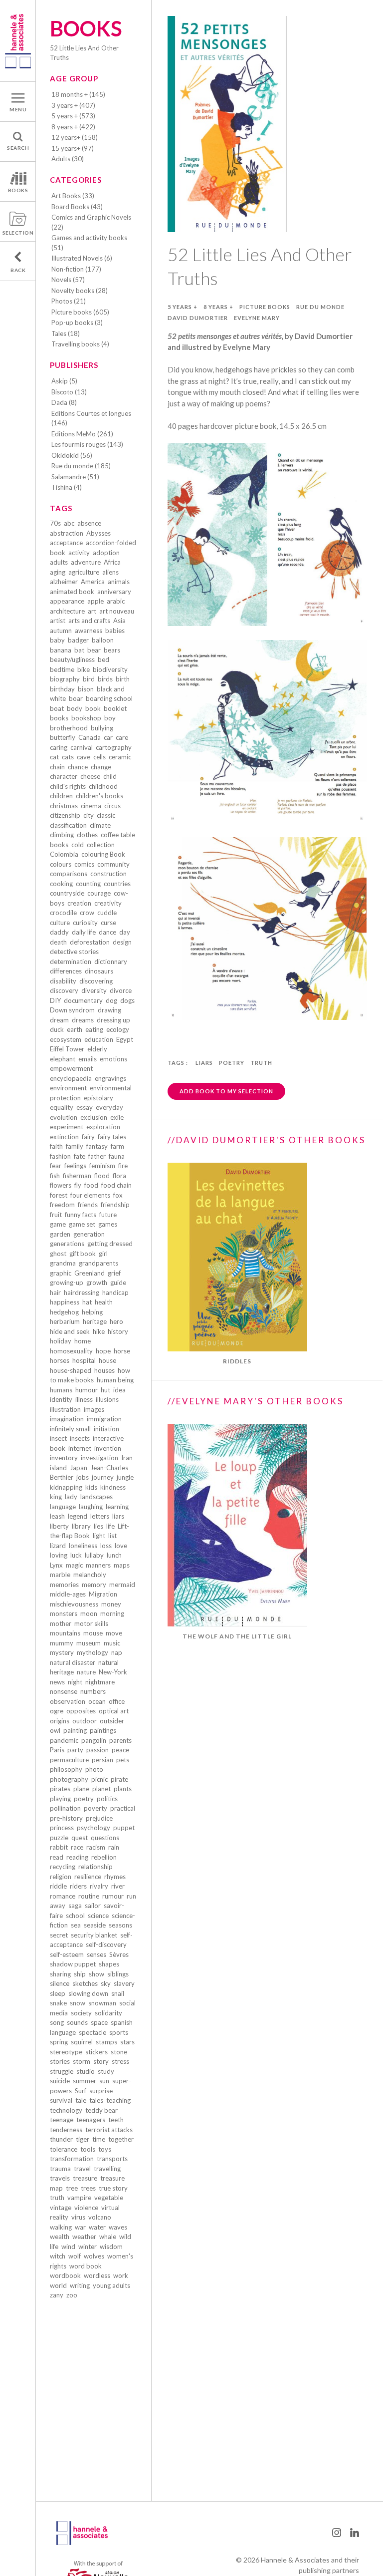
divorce (121, 990)
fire (123, 1166)
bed (103, 659)
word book (86, 2266)
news (57, 1682)
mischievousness (74, 1604)
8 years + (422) (73, 127)
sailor (93, 1906)
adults (59, 562)
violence (86, 2208)
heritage (95, 1321)
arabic (116, 601)
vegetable (109, 2198)
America (93, 582)
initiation (106, 1429)
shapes (109, 1964)
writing (80, 2285)
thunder (61, 2139)
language (63, 1507)
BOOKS (18, 190)
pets (123, 1760)
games (108, 1224)
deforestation (90, 942)
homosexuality (71, 1351)
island (58, 1468)
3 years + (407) (73, 105)
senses (96, 1954)
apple (96, 601)
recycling (63, 1867)
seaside (95, 1925)
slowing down (88, 1993)
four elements (90, 1195)
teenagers (91, 2120)
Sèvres (119, 1954)
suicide (60, 2081)
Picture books (265, 307)
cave (84, 757)
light (99, 1536)
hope (103, 1351)
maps (122, 1565)
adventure (86, 562)
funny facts (81, 1215)
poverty (96, 1808)
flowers (61, 1185)
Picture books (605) (80, 312)
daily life (84, 932)
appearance (67, 601)
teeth (116, 2120)
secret (59, 1935)
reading (77, 1857)
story (101, 2061)
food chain (116, 1185)
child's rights (68, 786)
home (83, 1341)
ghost (58, 1254)
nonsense (64, 1691)
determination (71, 962)
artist (58, 621)
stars (127, 2042)
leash (57, 1516)
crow (87, 913)
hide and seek (70, 1331)
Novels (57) (68, 280)
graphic (61, 1273)
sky (106, 1983)
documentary (83, 1000)
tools (88, 2149)
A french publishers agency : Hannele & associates (18, 41)
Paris (57, 1750)
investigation (99, 1458)
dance (107, 932)
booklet (115, 708)
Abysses (98, 533)
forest (59, 1195)
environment (68, 1088)
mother (61, 1623)
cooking (61, 884)
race (77, 1847)
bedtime (62, 669)
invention (108, 1448)
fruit (56, 1215)
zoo (72, 2295)
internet (80, 1448)
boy (110, 718)
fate (80, 1156)
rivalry (99, 1886)
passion (97, 1750)
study (106, 2071)
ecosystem (66, 1039)
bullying (102, 728)
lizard (58, 1546)
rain (114, 1847)
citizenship (65, 815)
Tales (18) (66, 333)
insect (58, 1438)
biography (65, 679)
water (97, 2227)
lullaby (94, 1555)
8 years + (218, 307)
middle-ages (68, 1594)
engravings (110, 1078)
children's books (99, 796)
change (101, 767)
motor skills (91, 1623)
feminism (102, 1166)
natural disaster (73, 1662)
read (57, 1857)
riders (78, 1886)
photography (69, 1779)
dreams (83, 1020)
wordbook (65, 2275)
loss (106, 1546)
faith (56, 1146)
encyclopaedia (71, 1078)
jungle (125, 1477)
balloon (103, 640)
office (117, 1701)
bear (94, 650)
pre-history (66, 1818)
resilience (88, 1877)
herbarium (65, 1321)
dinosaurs (99, 971)
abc (69, 523)
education (99, 1039)
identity (61, 1399)
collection (101, 845)
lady (71, 1497)
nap (117, 1652)
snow (78, 2003)
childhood (103, 786)
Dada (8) (64, 402)
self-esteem (67, 1954)
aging (58, 572)
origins (60, 1721)
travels (60, 2178)
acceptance (66, 543)
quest (80, 1838)
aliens (110, 572)
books (59, 718)
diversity (94, 990)
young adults (111, 2285)
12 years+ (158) (75, 137)
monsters (64, 1613)
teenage (62, 2120)
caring (59, 747)
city (89, 815)
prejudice (99, 1818)
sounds (77, 2022)
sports (119, 2032)
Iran (127, 1458)
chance (78, 767)
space (99, 2022)
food (91, 1185)
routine (89, 1896)
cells (99, 757)
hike (99, 1331)
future (108, 1215)
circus (112, 806)
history (118, 1331)
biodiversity (110, 669)
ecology (118, 1029)
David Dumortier (198, 318)
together (121, 2139)
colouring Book (103, 854)
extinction (64, 1137)
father (97, 1156)
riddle (58, 1886)
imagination (67, 1419)
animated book (72, 592)
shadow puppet (73, 1964)
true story (113, 2188)
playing (60, 1799)
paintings (103, 1730)
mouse (93, 1633)
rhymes (115, 1877)
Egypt (125, 1039)
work (121, 2275)
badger (78, 640)
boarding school (109, 698)
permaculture (69, 1760)
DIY (55, 1000)
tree (72, 2188)
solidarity (108, 2013)
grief (114, 1273)
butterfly (63, 737)
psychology (94, 1828)
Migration (103, 1594)
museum (89, 1643)
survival (61, 2100)
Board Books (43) (77, 207)
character (64, 776)
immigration (104, 1419)
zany (57, 2295)
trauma (60, 2169)
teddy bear (101, 2110)
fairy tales (112, 1137)
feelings (75, 1166)
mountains (65, 1633)
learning (117, 1507)
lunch (114, 1555)
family (75, 1146)
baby (57, 640)
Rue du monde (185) (81, 466)
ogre (57, 1711)
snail (118, 1993)
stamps (106, 2042)
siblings (118, 1974)
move (114, 1633)
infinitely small (70, 1429)
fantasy (97, 1146)
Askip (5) (64, 381)
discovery (64, 990)
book (93, 708)
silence (60, 1983)
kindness (113, 1487)
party (75, 1750)
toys (105, 2149)
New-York (113, 1672)
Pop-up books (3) (77, 322)
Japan (79, 1468)
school (75, 1916)
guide (118, 1283)
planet (101, 1789)
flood (102, 1176)
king (56, 1497)
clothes (87, 835)
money (111, 1604)
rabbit (59, 1847)
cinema (91, 806)
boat (57, 708)
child (110, 776)
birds (105, 679)
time (99, 2139)
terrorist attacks (109, 2130)
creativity (108, 903)
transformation (72, 2159)
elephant (63, 1059)
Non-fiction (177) (76, 269)
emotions (113, 1059)
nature (86, 1672)
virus (78, 2217)
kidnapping (66, 1487)
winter (88, 2247)
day (125, 932)
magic (74, 1565)
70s (55, 523)
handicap (115, 1292)
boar (76, 698)
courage (99, 893)
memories (64, 1585)
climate (100, 825)
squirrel (82, 2042)
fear (56, 1166)
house (107, 1360)
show (96, 1974)
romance (63, 1896)
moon (89, 1613)
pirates (60, 1789)
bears (112, 650)
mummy (62, 1643)
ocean (97, 1701)
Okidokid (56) (72, 455)
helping (92, 1312)
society (81, 2013)
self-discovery (106, 1944)
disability (63, 981)
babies (115, 631)
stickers (96, 2052)
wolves (94, 2256)
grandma (63, 1263)
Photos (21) (69, 301)
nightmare (100, 1682)
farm (117, 1146)
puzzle (59, 1838)
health (104, 1302)
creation (79, 903)
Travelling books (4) (80, 344)
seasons (120, 1925)
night (75, 1682)
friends (88, 1205)
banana (61, 650)
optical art (114, 1711)
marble (60, 1575)
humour (87, 1390)
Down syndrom (72, 1010)
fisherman (77, 1176)
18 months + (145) (78, 94)
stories (60, 2061)
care (122, 737)
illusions (107, 1399)
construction (108, 874)
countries (117, 884)
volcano (100, 2217)
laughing (91, 1507)
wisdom (111, 2247)
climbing (62, 835)
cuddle (107, 913)
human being (115, 1380)
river (118, 1886)
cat (54, 757)
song (57, 2022)
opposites (81, 1711)
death (58, 942)
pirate (119, 1779)
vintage (61, 2208)
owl (55, 1730)
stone (119, 2052)
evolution (64, 1117)
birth (123, 679)
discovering (96, 981)
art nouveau (117, 611)
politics (107, 1799)
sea (76, 1925)
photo (94, 1769)
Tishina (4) (67, 487)
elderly (97, 1049)
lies (98, 1526)
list (112, 1536)
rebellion (104, 1857)
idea (119, 1390)
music (112, 1643)
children (61, 796)
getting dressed (110, 1244)
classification (68, 825)
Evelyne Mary (257, 318)
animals (119, 582)
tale (81, 2100)
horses (60, 1360)
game (58, 1224)
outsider (112, 1721)
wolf (75, 2256)
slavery (124, 1983)
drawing (109, 1010)
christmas (64, 806)
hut (105, 1390)
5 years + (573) (73, 116)
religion (61, 1877)
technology (66, 2110)
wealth (60, 2237)
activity (79, 553)
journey (103, 1477)
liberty (59, 1526)
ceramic (120, 757)
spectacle (93, 2032)
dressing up (113, 1020)
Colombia (64, 854)
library (81, 1526)
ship (80, 1974)
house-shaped (71, 1370)
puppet (124, 1828)
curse (108, 923)
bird (89, 679)
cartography (114, 747)
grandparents (98, 1263)
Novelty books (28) (80, 291)
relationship (96, 1867)
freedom (62, 1205)
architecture (67, 611)
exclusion (94, 1117)
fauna (117, 1156)
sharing (60, 1974)
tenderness (66, 2130)
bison (86, 689)
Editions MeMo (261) (82, 434)
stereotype (66, 2052)
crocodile (63, 913)
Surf (81, 2091)
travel (82, 2169)
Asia (119, 621)
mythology (93, 1652)
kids (91, 1487)
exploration (103, 1127)
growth (97, 1283)
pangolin (94, 1740)
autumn (61, 631)
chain (57, 767)
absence (89, 523)
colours (61, 864)
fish (55, 1176)
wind (68, 2247)
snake (58, 2003)
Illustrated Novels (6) (82, 258)
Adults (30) (68, 159)
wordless (97, 2275)
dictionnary (111, 962)
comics (84, 864)
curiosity (85, 923)
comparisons (69, 874)
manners (98, 1565)
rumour (113, 1896)
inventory (64, 1458)
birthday (62, 689)
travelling (107, 2169)
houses (104, 1370)
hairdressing (82, 1292)
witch (58, 2256)
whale (108, 2237)
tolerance (64, 2149)
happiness (65, 1302)
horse (122, 1351)
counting (88, 884)
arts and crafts (89, 621)
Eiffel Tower (67, 1049)
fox (118, 1195)
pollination (65, 1808)
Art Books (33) (73, 196)
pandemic (64, 1740)
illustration (65, 1409)
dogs (127, 1000)
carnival (82, 747)
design (122, 942)
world (58, 2285)
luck (76, 1555)
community (113, 864)
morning (112, 1613)
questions (105, 1838)
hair (55, 1292)
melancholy (90, 1575)
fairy (88, 1137)
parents (120, 1740)
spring (59, 2042)
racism (96, 1847)
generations (67, 1244)
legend (78, 1516)
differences (66, 971)
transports (112, 2159)
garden (60, 1234)
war (80, 2227)
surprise (101, 2091)
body (75, 708)
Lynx (56, 1565)
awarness (89, 631)
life (110, 1526)
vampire (79, 2198)
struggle (62, 2071)
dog (111, 1000)
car (108, 737)
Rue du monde (320, 307)
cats (68, 757)
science (98, 1916)
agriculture (84, 572)
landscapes (96, 1497)
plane (81, 1789)
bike (84, 669)
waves (118, 2227)
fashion (60, 1156)
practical (123, 1808)
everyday (109, 1107)
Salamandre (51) (75, 477)
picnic (99, 1779)
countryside (67, 893)
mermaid (122, 1585)
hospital (84, 1360)
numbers (93, 1691)
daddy (59, 932)
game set (82, 1224)
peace (120, 1750)
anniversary (114, 592)
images (94, 1409)
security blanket (94, 1935)
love (121, 1546)
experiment (67, 1127)
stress (120, 2061)
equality (62, 1107)
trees (88, 2188)
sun (104, 2081)
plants (123, 1789)
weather (84, 2237)
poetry (84, 1799)
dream (59, 1020)
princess (62, 1828)
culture (60, 923)
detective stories (74, 952)
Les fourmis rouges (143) (87, 444)
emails (88, 1059)
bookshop (86, 718)
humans (61, 1390)
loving (59, 1555)
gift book (83, 1254)
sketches (85, 1983)
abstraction (67, 533)
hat (87, 1302)
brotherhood (69, 728)
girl (103, 1254)
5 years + (183, 307)
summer (85, 2081)
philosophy (66, 1769)
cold (78, 845)
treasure (85, 2178)
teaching (118, 2100)
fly (78, 1185)
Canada (90, 737)
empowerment (71, 1068)
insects (80, 1438)
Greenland (90, 1273)
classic (106, 815)
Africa (112, 562)
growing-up (67, 1283)
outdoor (85, 1721)
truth (57, 2198)
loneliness (83, 1546)
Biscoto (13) (69, 392)
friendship (115, 1205)
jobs (83, 1477)
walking (61, 2227)
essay (85, 1107)
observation (68, 1701)
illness (84, 1399)
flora (119, 1176)
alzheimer (64, 582)
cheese (90, 776)
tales (96, 2100)
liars (118, 1516)
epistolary (98, 1098)
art (92, 611)
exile (117, 1117)
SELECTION (18, 233)
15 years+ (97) (73, 148)
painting (75, 1730)
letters (100, 1516)
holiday (61, 1341)
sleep (58, 1993)
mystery (62, 1652)
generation (89, 1234)
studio (86, 2071)
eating (94, 1029)
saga (75, 1906)
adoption (106, 553)
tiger (83, 2139)
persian (102, 1760)
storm (82, 2061)
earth (75, 1029)
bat (79, 650)
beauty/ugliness (72, 659)
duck (57, 1029)
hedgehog (64, 1312)
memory (94, 1585)
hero (116, 1321)
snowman (102, 2003)
